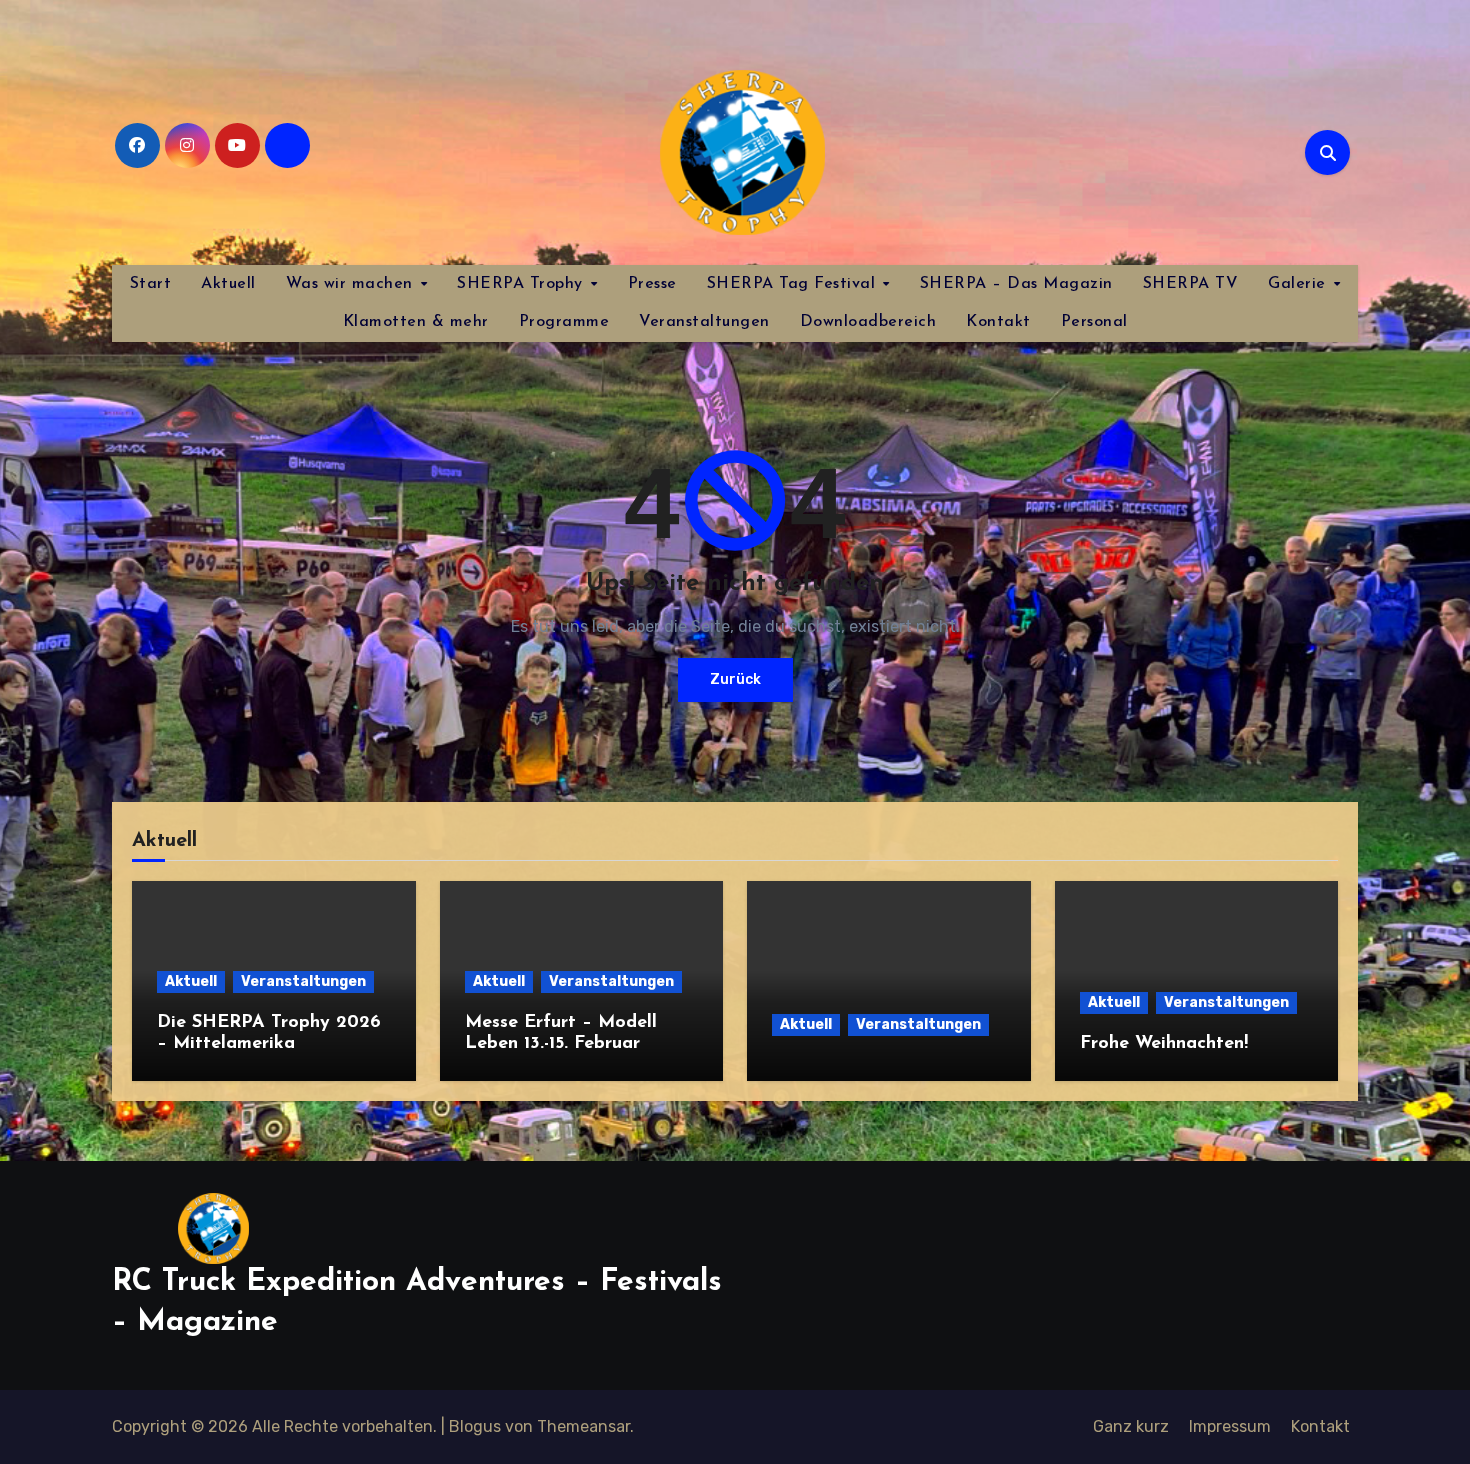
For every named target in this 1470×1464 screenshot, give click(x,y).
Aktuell (228, 284)
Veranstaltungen (704, 322)
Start (151, 284)
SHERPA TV (1191, 284)
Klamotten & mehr (416, 322)
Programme (564, 322)
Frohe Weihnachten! (1164, 1044)
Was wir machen (352, 284)
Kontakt (998, 322)
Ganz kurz (1131, 1426)
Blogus (475, 1426)
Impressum (1230, 1426)
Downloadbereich (868, 322)
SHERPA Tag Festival (794, 284)
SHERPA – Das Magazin (1016, 284)
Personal (1094, 322)
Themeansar (583, 1426)
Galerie (1299, 284)
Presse (652, 284)
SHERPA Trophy (522, 284)
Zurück (735, 679)
